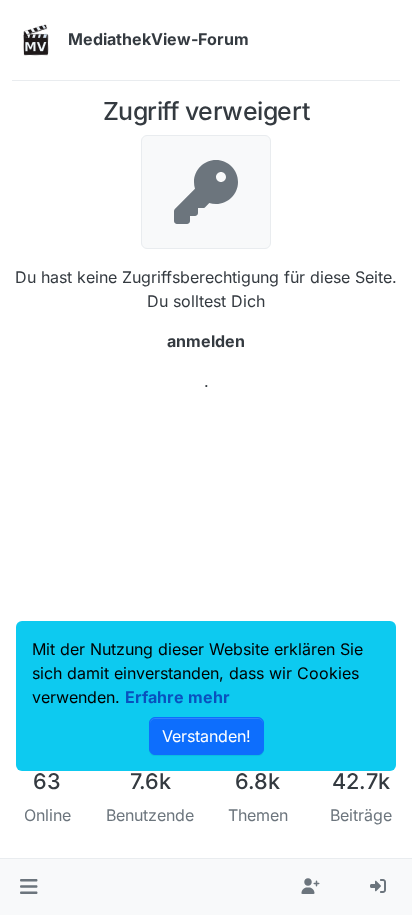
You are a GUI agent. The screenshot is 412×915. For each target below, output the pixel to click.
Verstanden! (206, 736)
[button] (28, 887)
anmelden (206, 341)
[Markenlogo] (36, 40)
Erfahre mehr (177, 697)
